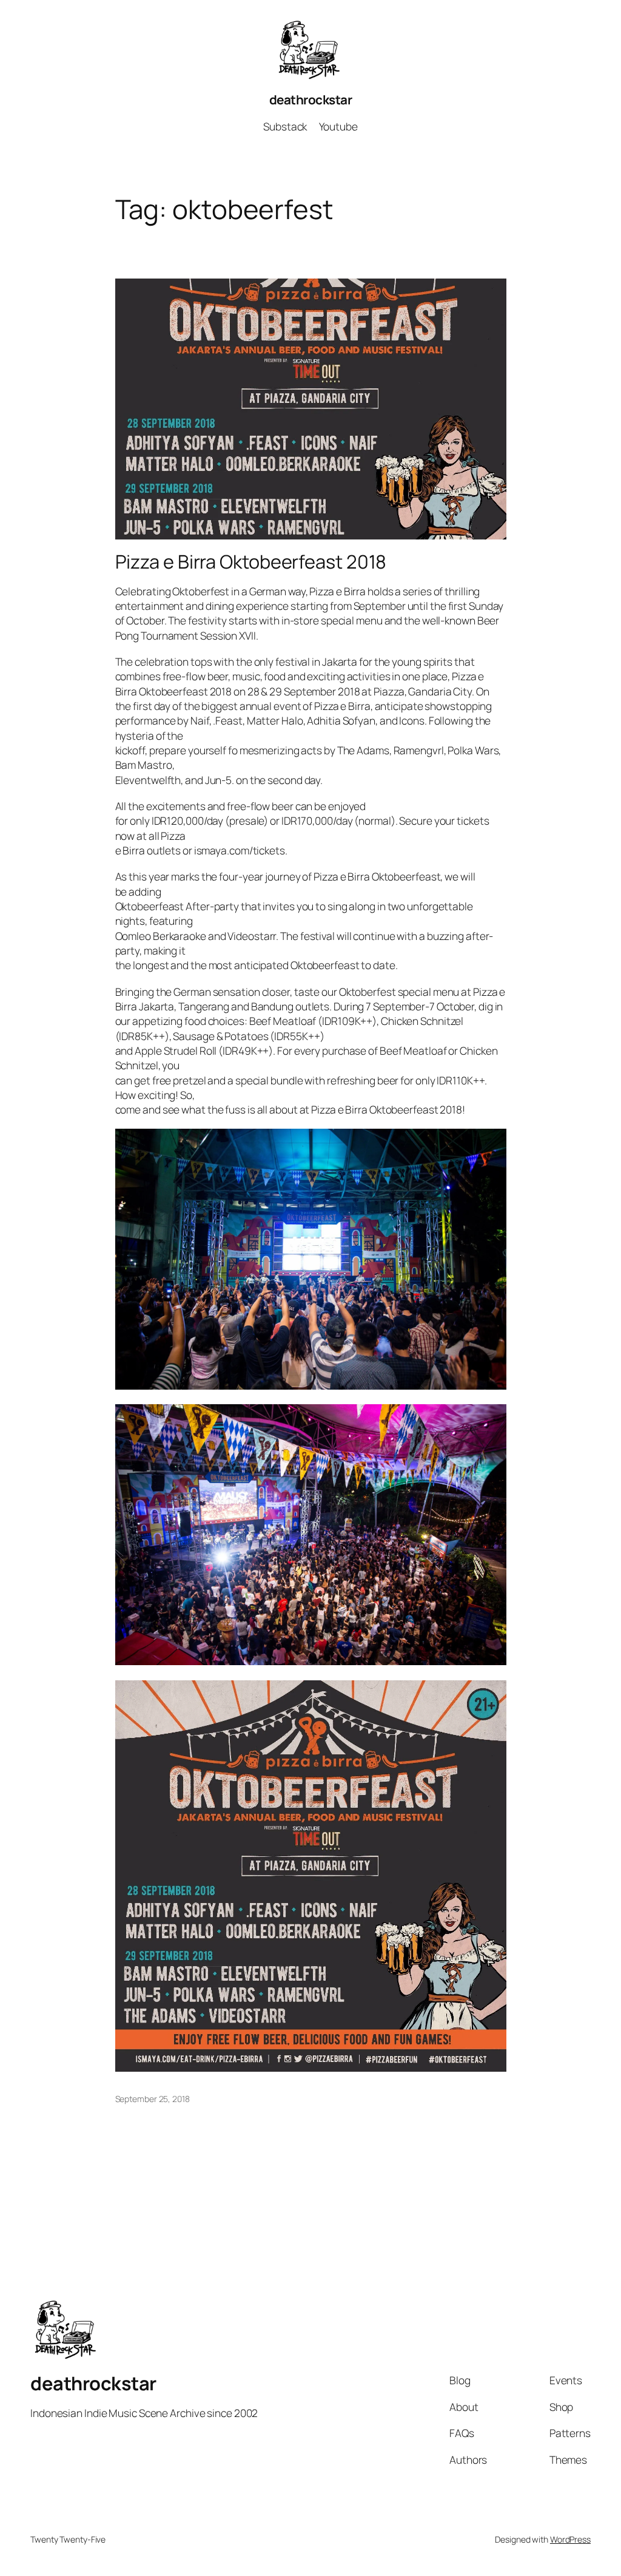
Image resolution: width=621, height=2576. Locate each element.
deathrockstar (311, 100)
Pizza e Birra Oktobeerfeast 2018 (251, 562)
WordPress (570, 2539)
